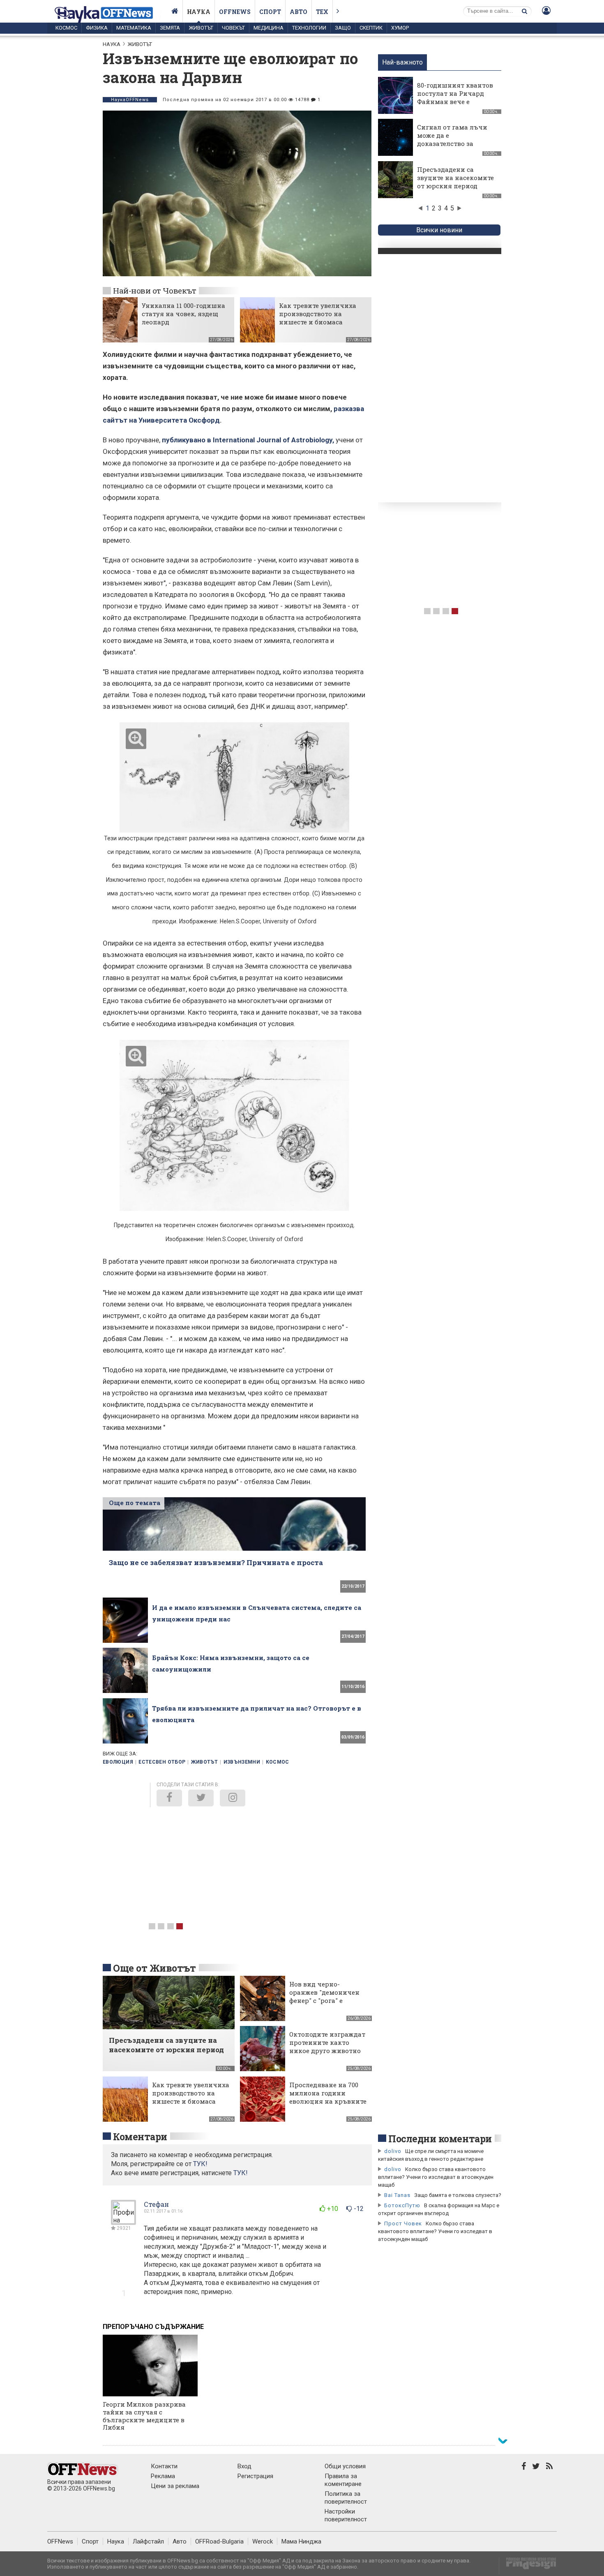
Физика (97, 28)
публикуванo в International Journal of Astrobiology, (248, 440)
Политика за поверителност (346, 2498)
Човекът (233, 28)
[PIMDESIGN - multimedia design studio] (528, 2566)
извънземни (242, 1762)
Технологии (309, 28)
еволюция (118, 1762)
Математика (134, 28)
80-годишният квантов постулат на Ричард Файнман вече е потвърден (455, 97)
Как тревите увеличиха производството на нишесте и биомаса (318, 314)
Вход (244, 2466)
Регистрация (255, 2476)
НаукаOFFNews (130, 100)
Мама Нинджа (301, 2541)
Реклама (163, 2476)
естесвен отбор (162, 1762)
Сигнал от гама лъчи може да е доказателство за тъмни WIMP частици (454, 139)
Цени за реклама (175, 2486)
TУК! (200, 2164)
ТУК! (241, 2173)
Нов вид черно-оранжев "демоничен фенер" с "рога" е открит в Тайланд (324, 1996)
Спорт (270, 12)
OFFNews (60, 2541)
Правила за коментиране (343, 2480)
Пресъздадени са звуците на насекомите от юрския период (455, 178)
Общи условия (345, 2466)
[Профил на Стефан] (123, 2221)
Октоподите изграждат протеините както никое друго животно (327, 2042)
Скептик (371, 28)
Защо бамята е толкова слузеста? (458, 2195)
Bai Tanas (397, 2195)
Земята (170, 28)
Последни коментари (440, 2139)
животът (205, 1762)
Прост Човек (403, 2223)
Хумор (400, 28)
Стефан (156, 2204)
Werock (263, 2541)
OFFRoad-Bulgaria (219, 2541)
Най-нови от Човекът (154, 290)
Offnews (235, 12)
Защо (343, 28)
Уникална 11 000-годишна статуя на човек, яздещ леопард (183, 314)
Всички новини (439, 230)
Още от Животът (154, 1968)
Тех (322, 12)
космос (278, 1762)
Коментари (140, 2137)
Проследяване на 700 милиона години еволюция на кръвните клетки (328, 2097)
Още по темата (135, 1503)
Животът (201, 28)
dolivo (393, 2151)
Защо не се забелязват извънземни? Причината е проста (216, 1562)
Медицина (269, 28)
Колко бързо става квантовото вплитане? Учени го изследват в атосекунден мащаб (436, 2177)
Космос (66, 28)
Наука (199, 12)
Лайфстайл (148, 2541)
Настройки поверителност (346, 2515)
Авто (299, 12)
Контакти (164, 2466)
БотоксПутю (402, 2205)
